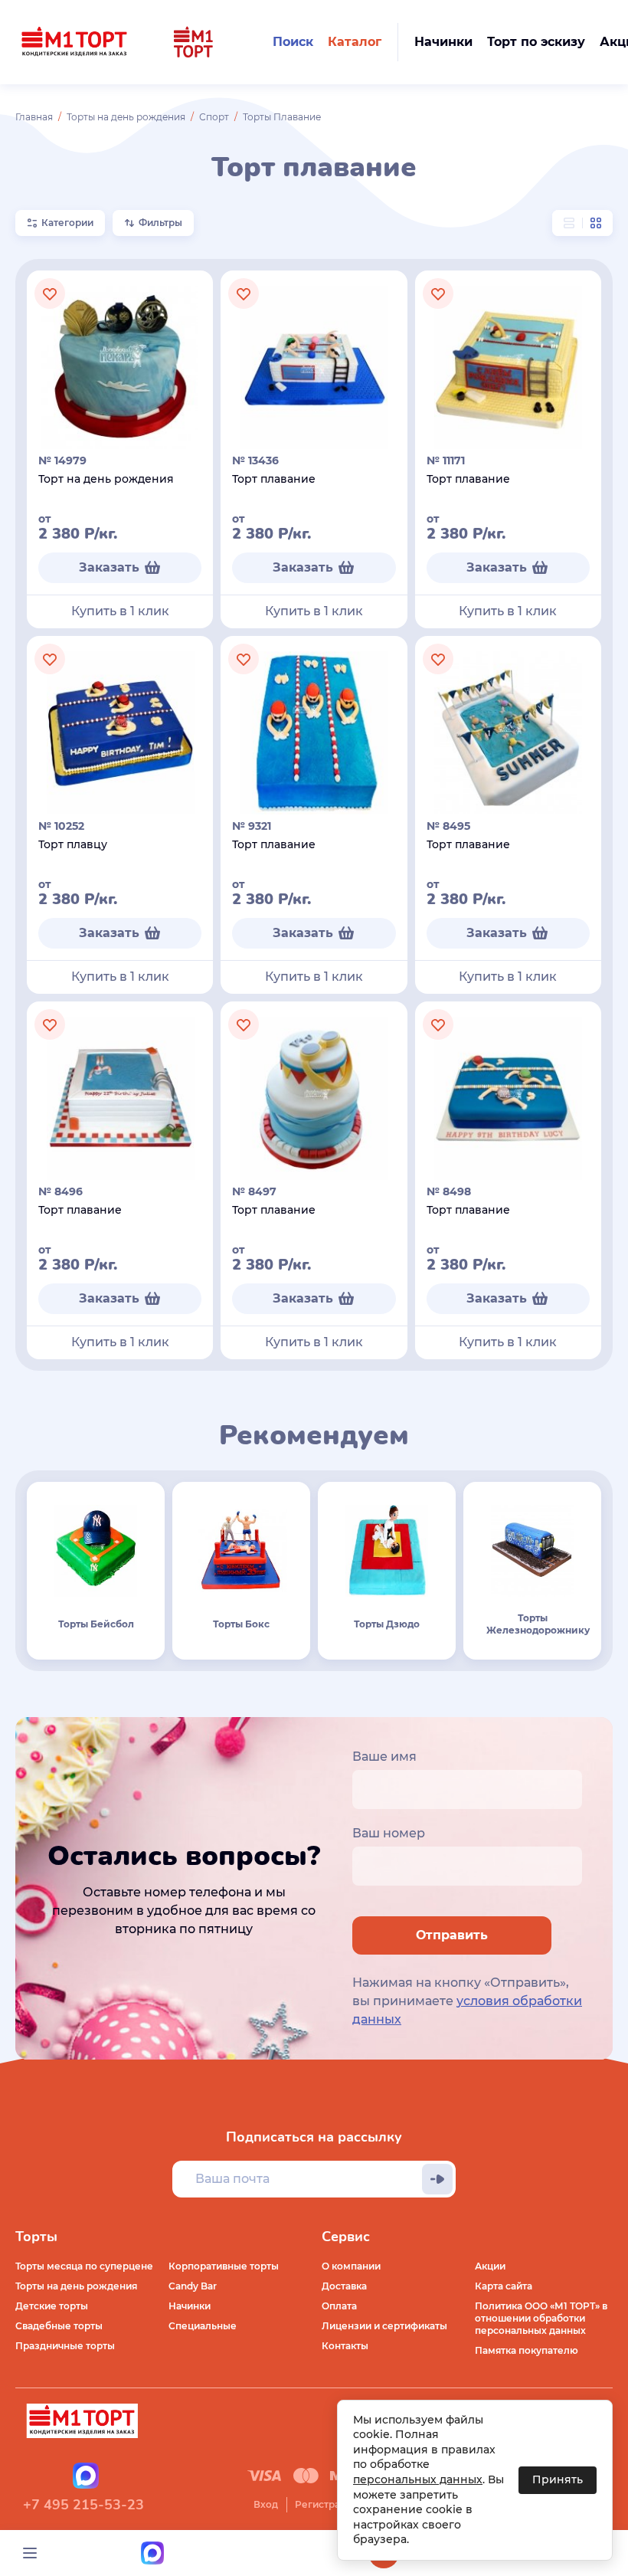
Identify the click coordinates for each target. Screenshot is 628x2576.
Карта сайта (504, 2286)
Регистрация (326, 2504)
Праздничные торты (65, 2346)
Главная (34, 117)
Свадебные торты (59, 2326)
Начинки (190, 2306)
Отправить (452, 1935)
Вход (266, 2504)
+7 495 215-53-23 (83, 2505)
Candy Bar (193, 2286)
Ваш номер (389, 1833)
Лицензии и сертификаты (384, 2326)
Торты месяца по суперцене (84, 2266)
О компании (351, 2266)
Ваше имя (384, 1757)
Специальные (203, 2326)
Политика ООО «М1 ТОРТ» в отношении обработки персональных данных (541, 2318)
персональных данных (418, 2479)
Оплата (339, 2306)
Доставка (344, 2286)
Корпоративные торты (224, 2266)
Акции (490, 2266)
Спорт (214, 117)
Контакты (345, 2346)
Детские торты (52, 2306)
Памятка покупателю (527, 2350)
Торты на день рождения (126, 117)
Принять (558, 2479)
